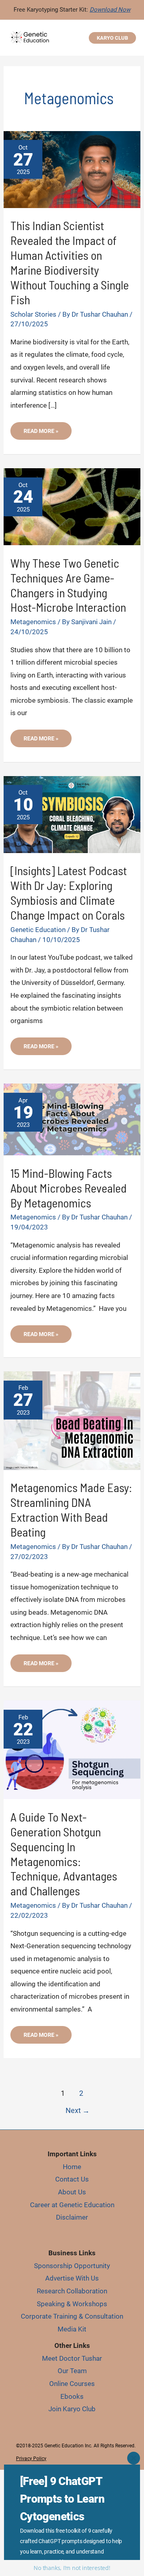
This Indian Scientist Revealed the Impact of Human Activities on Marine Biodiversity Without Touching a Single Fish (70, 262)
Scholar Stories (33, 314)
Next (78, 2110)
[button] (112, 38)
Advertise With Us (72, 2278)
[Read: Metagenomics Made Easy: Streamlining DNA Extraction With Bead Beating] (72, 1420)
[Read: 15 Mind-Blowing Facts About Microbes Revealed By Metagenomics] (72, 1119)
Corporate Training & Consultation (72, 2316)
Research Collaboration (72, 2291)
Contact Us (72, 2179)
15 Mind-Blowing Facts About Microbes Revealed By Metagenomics (69, 1188)
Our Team (72, 2371)
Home (72, 2167)
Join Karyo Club (72, 2409)
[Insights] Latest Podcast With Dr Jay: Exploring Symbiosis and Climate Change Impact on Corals (69, 893)
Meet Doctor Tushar (72, 2358)
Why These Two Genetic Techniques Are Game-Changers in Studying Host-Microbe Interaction (68, 585)
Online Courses (72, 2384)
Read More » (42, 434)
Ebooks (72, 2396)
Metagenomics (33, 622)
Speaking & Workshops (72, 2304)
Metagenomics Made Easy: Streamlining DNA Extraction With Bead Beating (71, 1509)
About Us (72, 2192)
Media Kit (72, 2329)
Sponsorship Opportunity (72, 2266)
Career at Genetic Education (72, 2205)
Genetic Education (38, 930)
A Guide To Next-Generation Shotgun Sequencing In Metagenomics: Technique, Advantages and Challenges (64, 1854)
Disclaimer (72, 2217)
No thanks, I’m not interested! (72, 2568)
